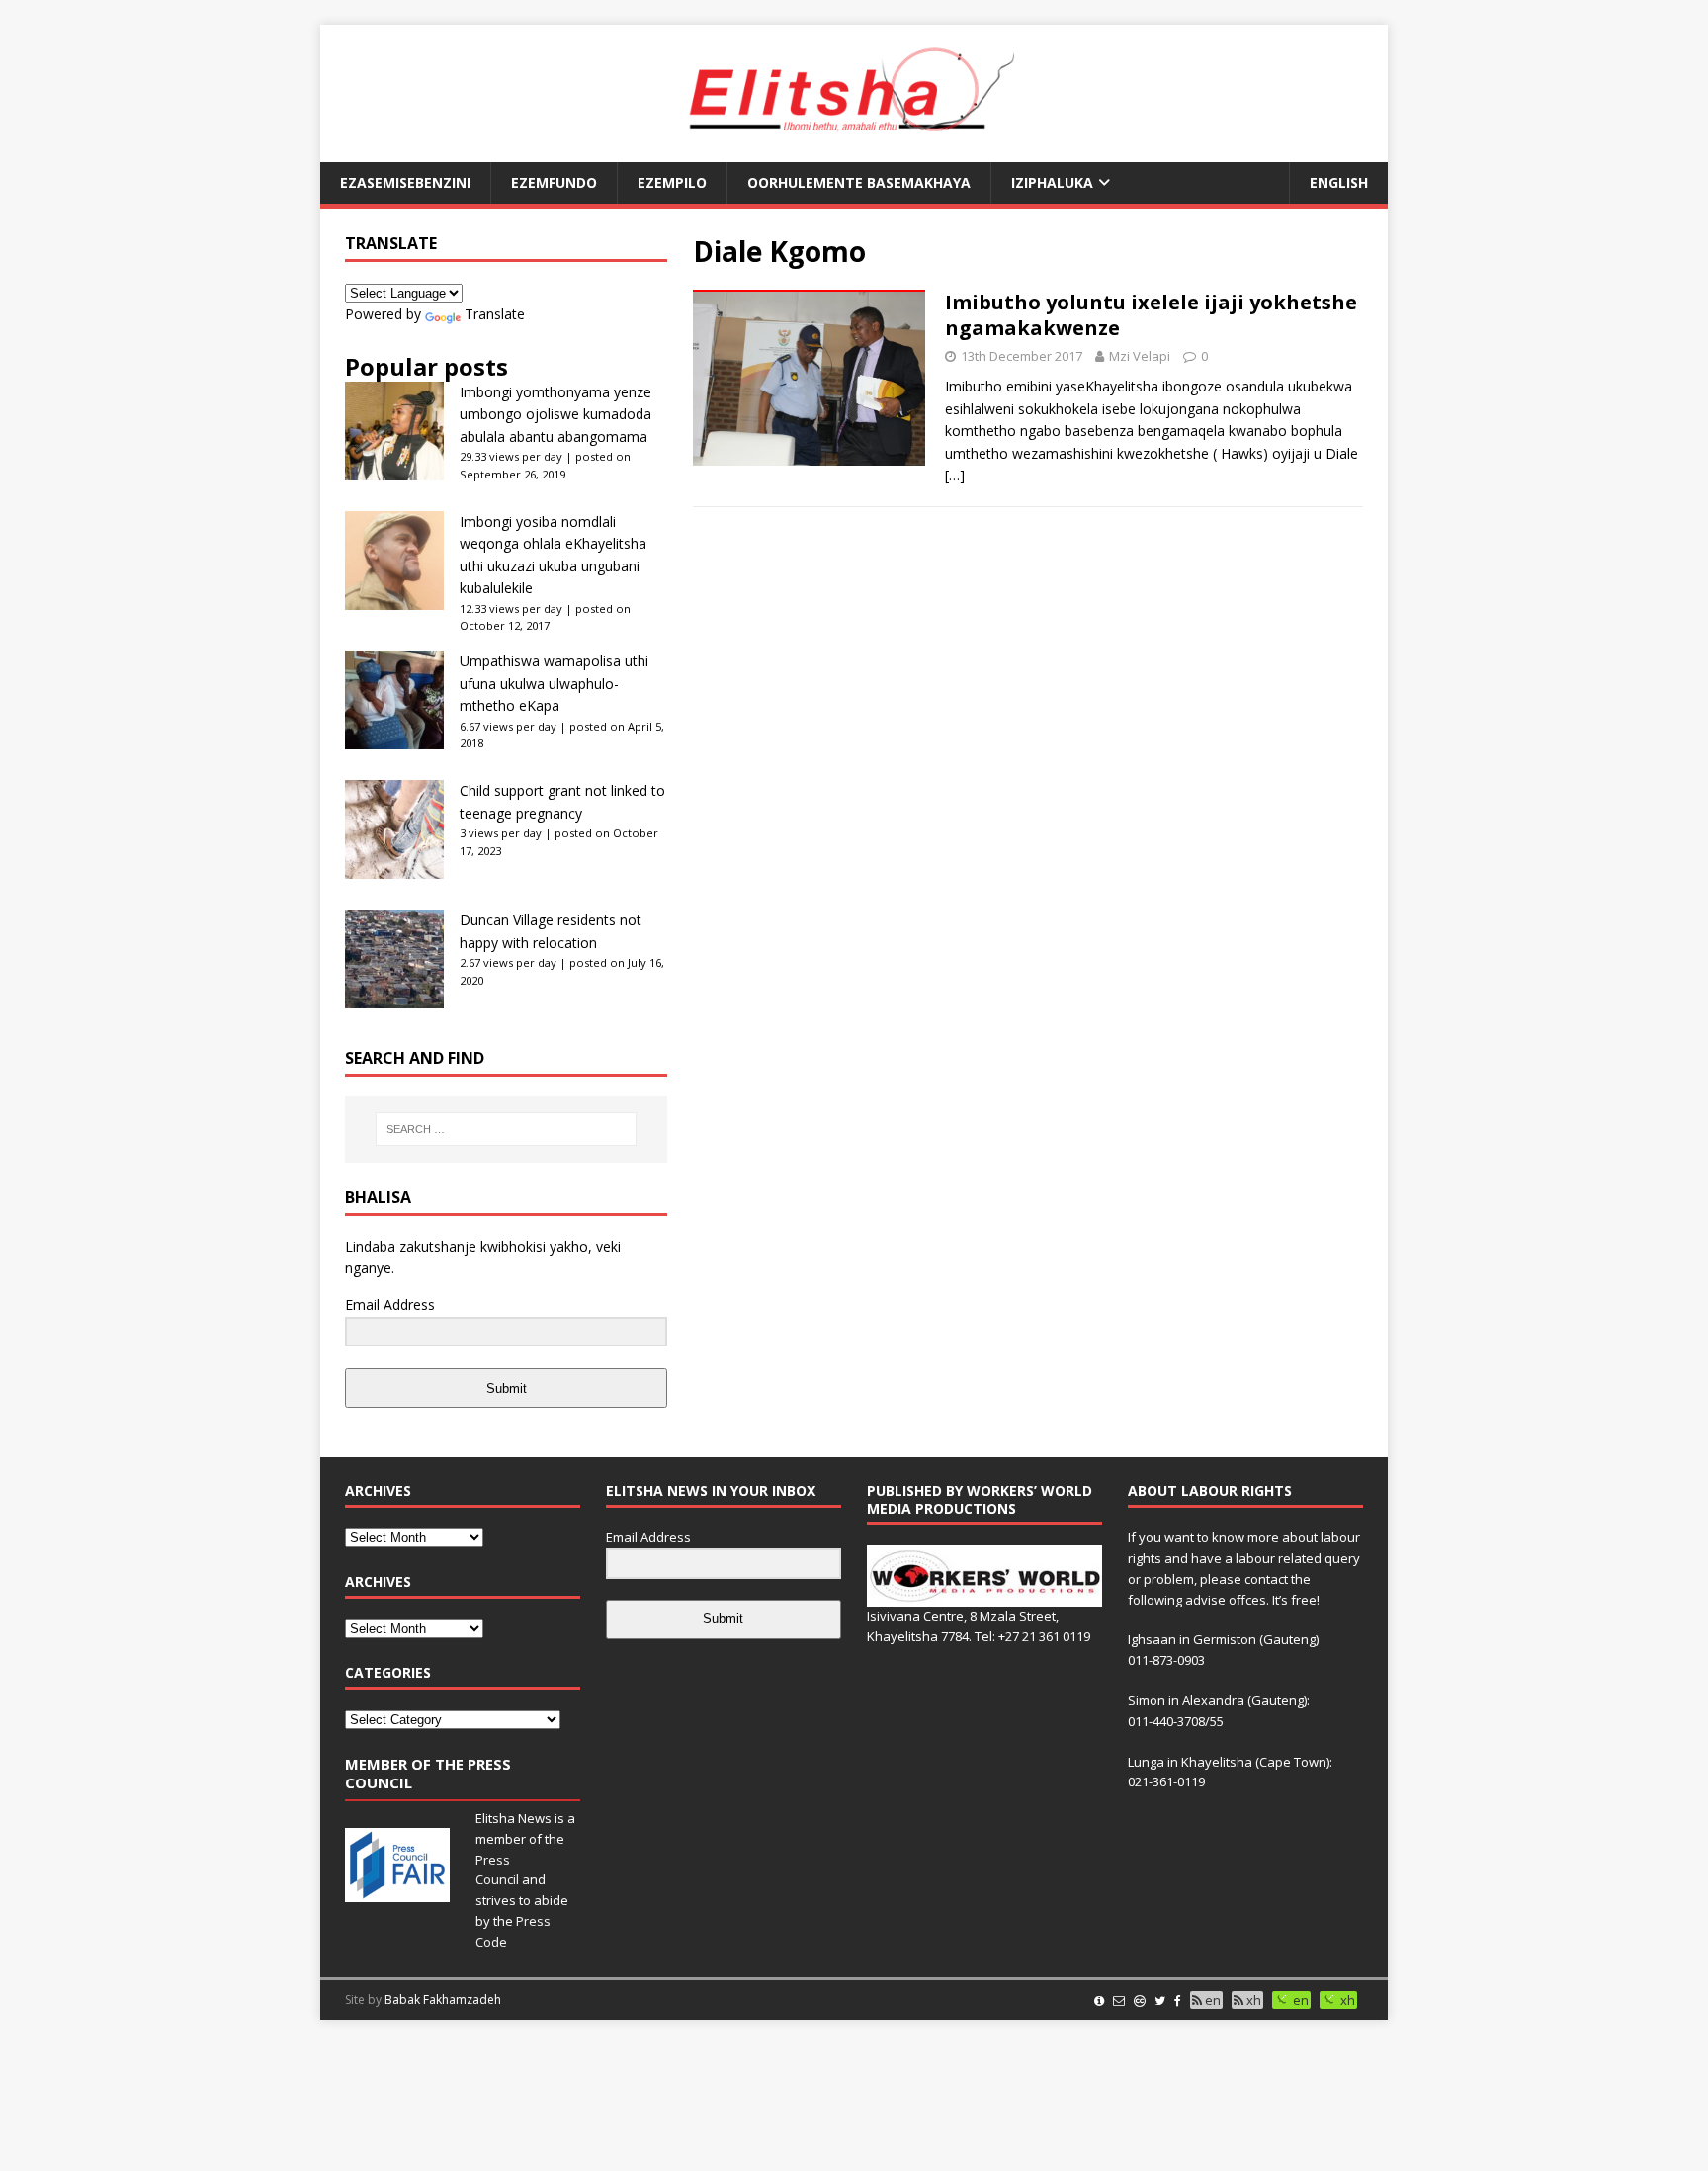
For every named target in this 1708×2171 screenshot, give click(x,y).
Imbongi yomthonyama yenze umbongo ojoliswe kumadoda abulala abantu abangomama (555, 414)
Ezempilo (672, 182)
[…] (955, 475)
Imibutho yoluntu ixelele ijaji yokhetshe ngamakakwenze (1151, 315)
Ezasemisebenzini (405, 182)
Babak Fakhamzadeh (443, 1999)
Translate (495, 314)
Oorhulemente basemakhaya (859, 182)
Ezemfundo (554, 182)
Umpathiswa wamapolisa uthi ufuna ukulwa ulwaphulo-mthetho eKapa (554, 683)
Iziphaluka (1052, 182)
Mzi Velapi (1140, 356)
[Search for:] (506, 1129)
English (1339, 182)
